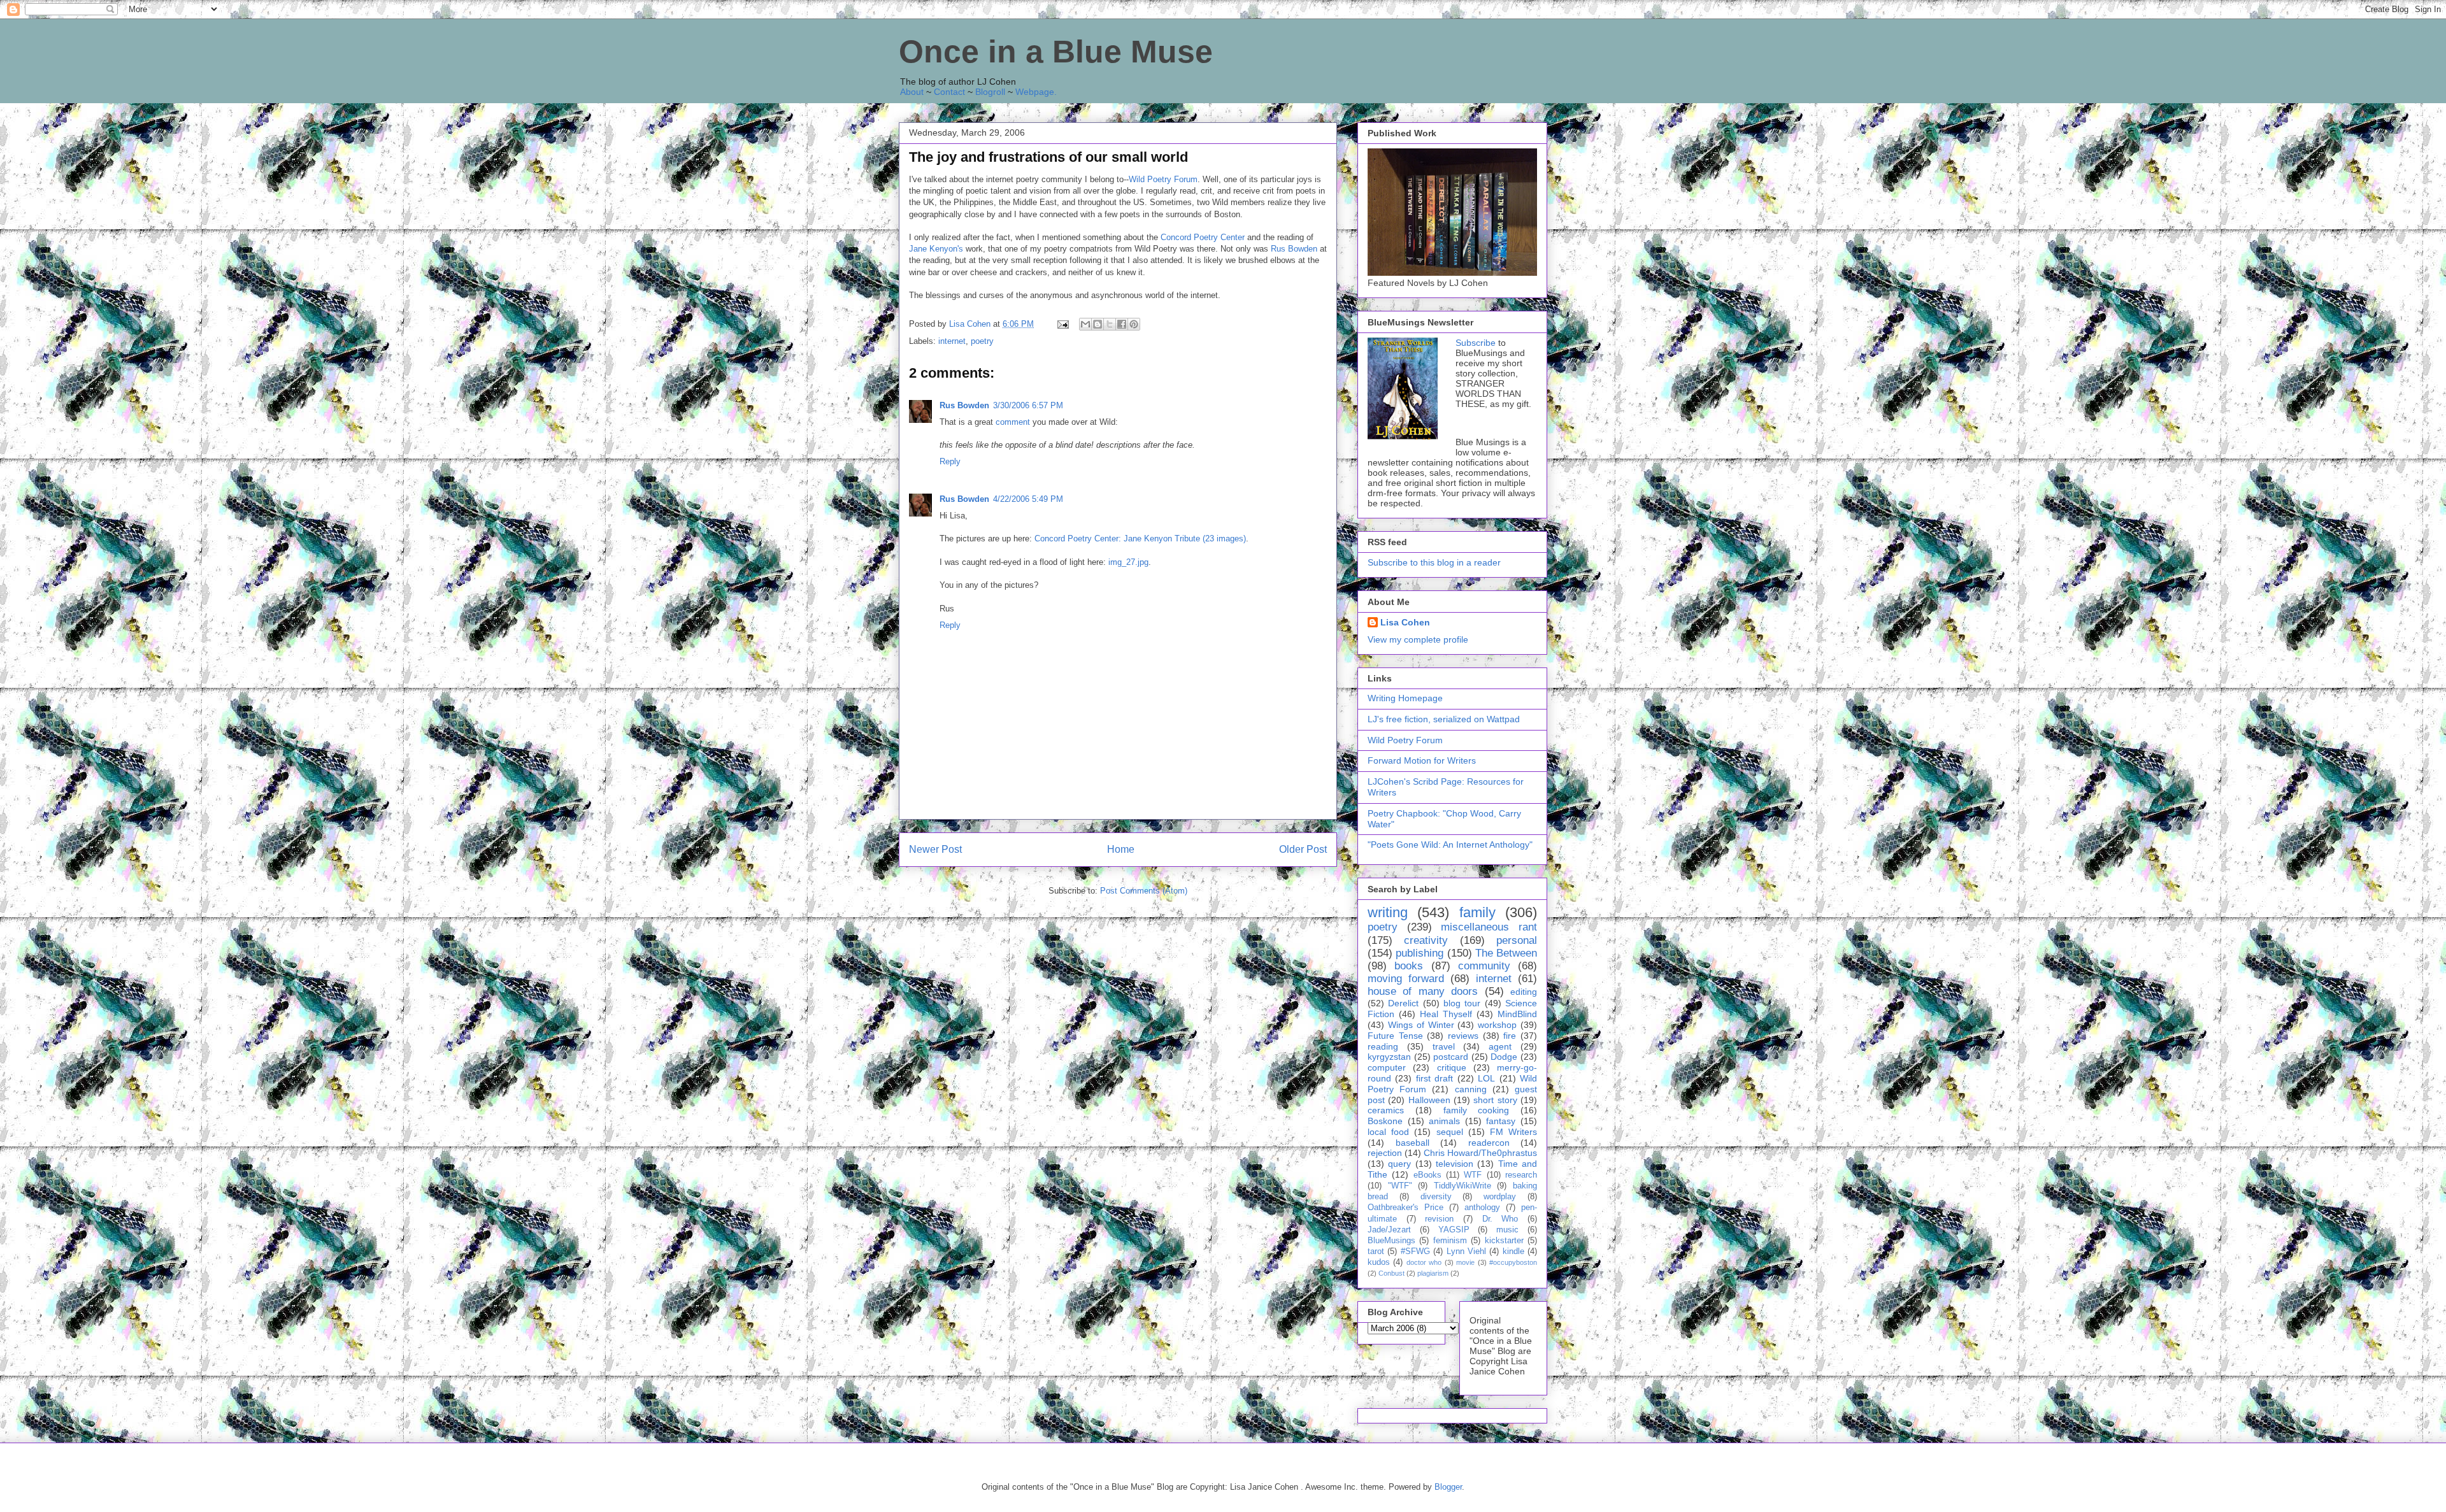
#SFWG (1415, 1252)
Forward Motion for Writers (1422, 760)
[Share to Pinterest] (1134, 324)
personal (1517, 940)
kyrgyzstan (1389, 1057)
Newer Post (935, 849)
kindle (1513, 1252)
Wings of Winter (1421, 1025)
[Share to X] (1110, 324)
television (1455, 1164)
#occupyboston (1513, 1262)
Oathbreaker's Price (1405, 1208)
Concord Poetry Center (1203, 237)
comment (1013, 422)
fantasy (1501, 1121)
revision (1439, 1219)
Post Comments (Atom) (1144, 891)
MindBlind (1517, 1014)
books (1409, 966)
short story (1495, 1100)
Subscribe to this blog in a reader (1434, 562)
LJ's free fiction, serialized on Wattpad (1444, 719)
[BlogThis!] (1098, 324)
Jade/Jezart (1389, 1230)
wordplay (1500, 1197)
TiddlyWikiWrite (1463, 1186)
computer (1387, 1067)
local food (1388, 1132)
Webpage (1035, 92)
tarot (1376, 1252)
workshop (1497, 1025)
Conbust (1391, 1273)
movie (1465, 1262)
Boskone (1385, 1121)
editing (1524, 992)
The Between (1506, 953)
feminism (1450, 1241)
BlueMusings (1391, 1241)
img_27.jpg (1128, 562)
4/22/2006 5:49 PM (1028, 499)
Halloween (1429, 1100)
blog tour (1462, 1003)
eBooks (1427, 1175)
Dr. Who (1500, 1219)
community (1484, 966)
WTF (1473, 1175)
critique (1452, 1067)
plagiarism (1433, 1273)
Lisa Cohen (1405, 622)
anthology (1482, 1208)
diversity (1436, 1197)
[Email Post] (1062, 324)
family (1477, 912)
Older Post (1303, 849)
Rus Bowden (1294, 249)
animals (1444, 1121)
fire (1510, 1036)
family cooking (1477, 1110)
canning (1471, 1089)
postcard (1451, 1057)
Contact (949, 92)
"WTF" (1400, 1186)
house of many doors (1423, 991)
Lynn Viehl (1466, 1252)
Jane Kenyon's (936, 249)
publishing (1420, 953)
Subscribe (1476, 343)
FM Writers (1513, 1132)
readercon (1489, 1143)
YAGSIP (1454, 1230)
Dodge (1504, 1057)
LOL (1486, 1078)
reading (1383, 1046)
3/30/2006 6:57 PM (1028, 405)
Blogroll (990, 92)
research (1521, 1175)
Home (1121, 849)
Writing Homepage (1405, 698)
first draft (1434, 1078)
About (912, 92)
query (1399, 1164)
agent (1500, 1046)
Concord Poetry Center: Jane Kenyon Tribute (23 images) (1140, 538)
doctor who (1424, 1262)
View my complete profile (1418, 639)
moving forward (1406, 979)
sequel (1450, 1132)
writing (1388, 912)
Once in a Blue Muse (1056, 52)
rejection (1385, 1153)
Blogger (1448, 1487)
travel (1444, 1046)
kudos (1379, 1262)
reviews (1463, 1036)
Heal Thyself (1446, 1014)
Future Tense (1395, 1036)
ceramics (1386, 1110)
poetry (982, 341)
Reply (950, 461)
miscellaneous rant (1489, 927)
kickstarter (1504, 1241)
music (1507, 1230)
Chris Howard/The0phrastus (1480, 1153)
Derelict (1403, 1003)
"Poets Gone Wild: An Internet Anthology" (1450, 845)
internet (952, 341)
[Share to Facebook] (1122, 324)
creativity (1426, 940)
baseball (1413, 1143)
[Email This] (1085, 324)
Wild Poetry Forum (1163, 179)
